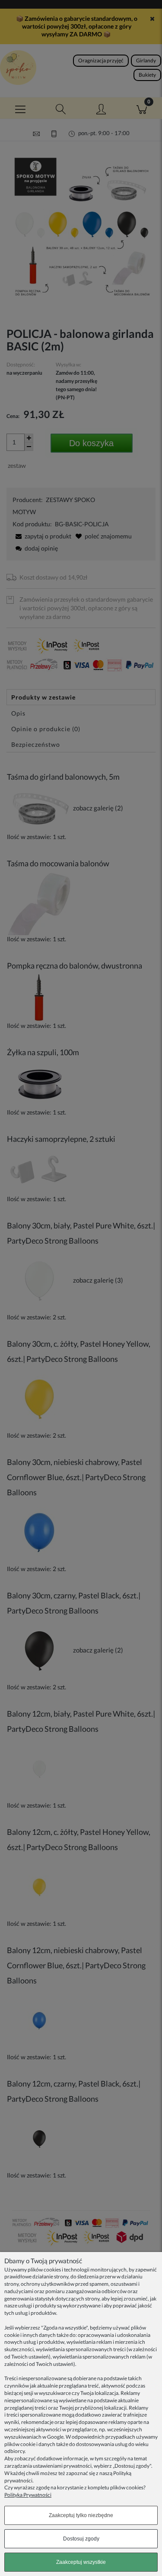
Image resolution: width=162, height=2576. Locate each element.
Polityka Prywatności (28, 2495)
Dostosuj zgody (81, 2539)
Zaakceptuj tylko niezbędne (81, 2515)
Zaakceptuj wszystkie (81, 2562)
